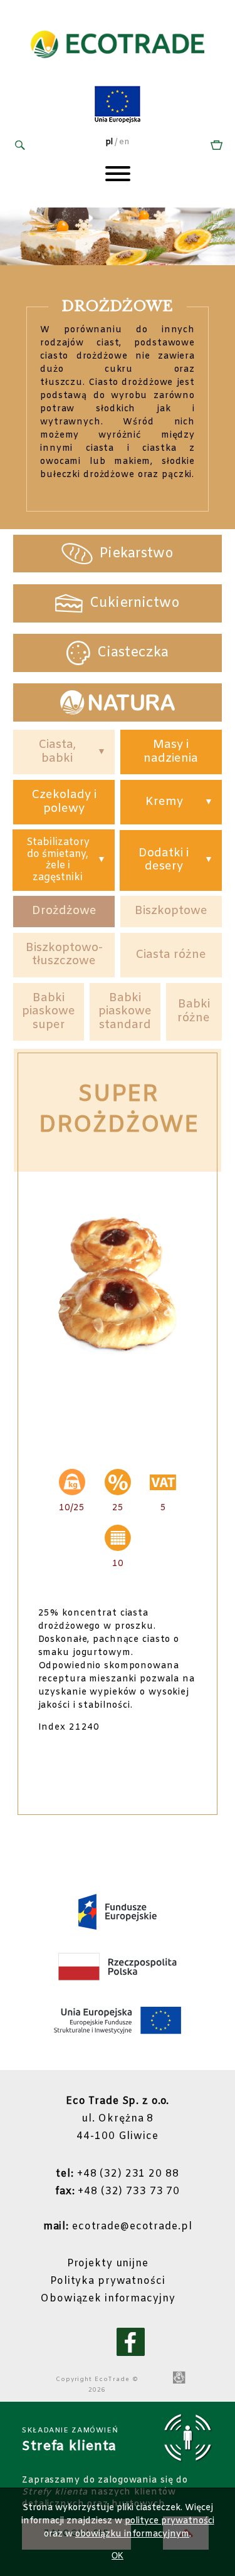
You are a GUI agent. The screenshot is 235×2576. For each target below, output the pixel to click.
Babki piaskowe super (49, 1012)
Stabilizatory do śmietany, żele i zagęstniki (58, 860)
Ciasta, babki (57, 752)
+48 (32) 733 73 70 (118, 2191)
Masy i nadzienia (171, 752)
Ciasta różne (171, 955)
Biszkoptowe (171, 911)
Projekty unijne (108, 2263)
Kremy (164, 802)
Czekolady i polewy (64, 802)
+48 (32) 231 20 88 (117, 2174)
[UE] (118, 121)
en (124, 142)
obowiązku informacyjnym (132, 2534)
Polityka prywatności (108, 2281)
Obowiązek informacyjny (107, 2299)
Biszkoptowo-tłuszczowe (64, 955)
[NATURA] (118, 702)
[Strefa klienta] (215, 146)
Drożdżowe (64, 911)
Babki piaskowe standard (125, 1012)
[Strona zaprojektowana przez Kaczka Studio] (179, 2379)
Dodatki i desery (164, 860)
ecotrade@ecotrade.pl (118, 2226)
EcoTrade (112, 2379)
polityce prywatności (170, 2521)
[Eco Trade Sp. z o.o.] (118, 71)
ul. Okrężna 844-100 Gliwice (118, 2119)
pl (109, 142)
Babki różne (194, 1011)
